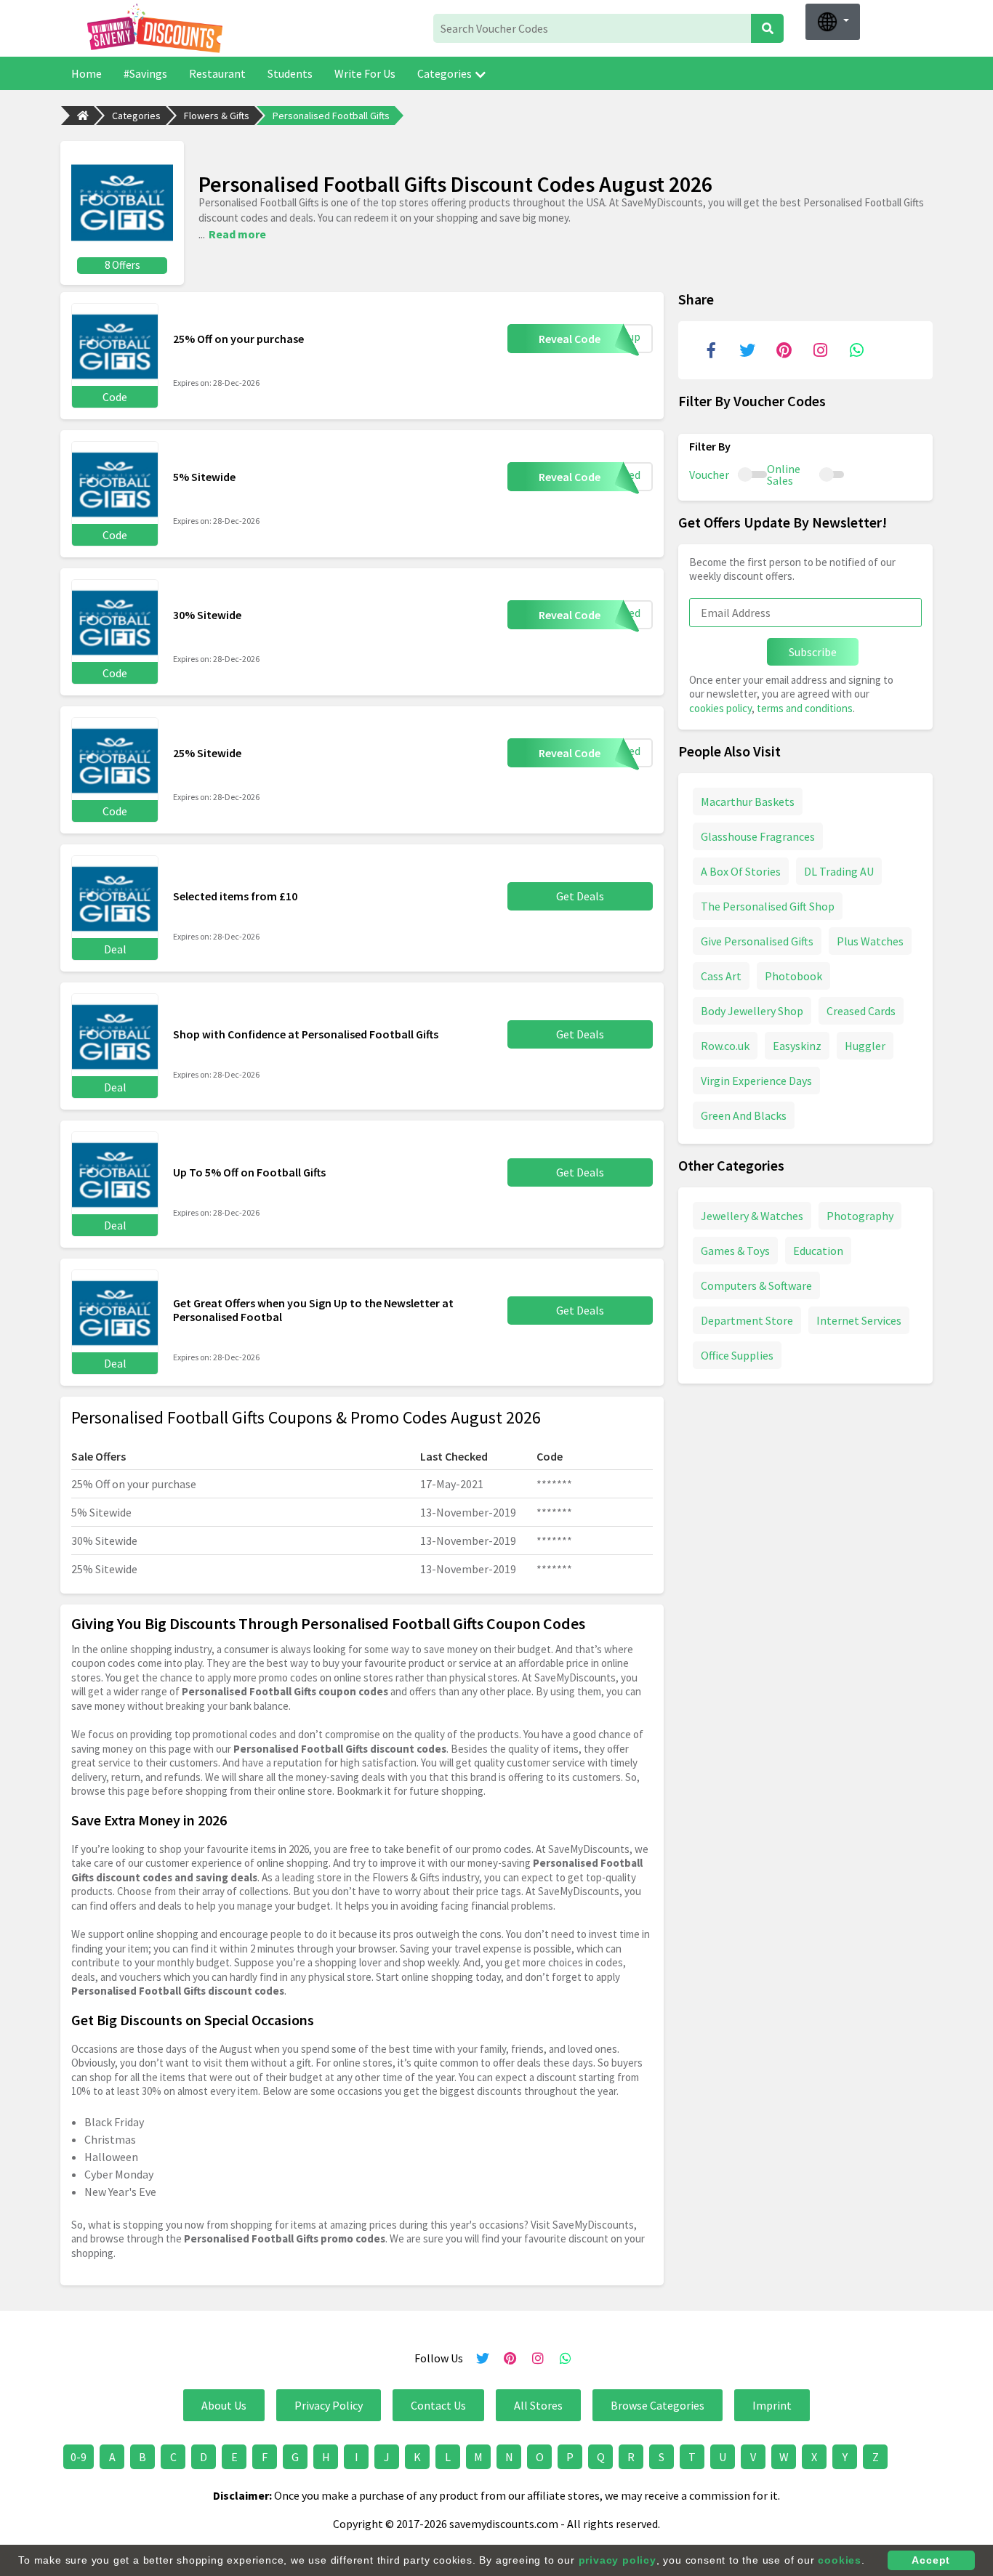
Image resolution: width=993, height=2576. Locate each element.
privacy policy (618, 2560)
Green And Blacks (744, 1115)
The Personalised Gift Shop (768, 906)
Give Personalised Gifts (757, 941)
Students (290, 73)
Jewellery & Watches (752, 1216)
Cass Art (721, 976)
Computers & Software (756, 1285)
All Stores (538, 2405)
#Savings (145, 73)
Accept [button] (931, 2560)
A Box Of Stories (741, 871)
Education (818, 1251)
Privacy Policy (329, 2405)
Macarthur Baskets (748, 802)
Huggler (865, 1046)
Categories (445, 73)
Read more (237, 234)
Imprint (772, 2405)
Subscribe (813, 652)
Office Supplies (737, 1355)
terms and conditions (805, 708)
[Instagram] (820, 350)
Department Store (747, 1320)
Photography (860, 1216)
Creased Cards (861, 1011)
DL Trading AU (839, 871)
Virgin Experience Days (756, 1081)
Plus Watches (870, 941)
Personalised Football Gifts (331, 116)
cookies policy (720, 708)
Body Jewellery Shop (752, 1011)
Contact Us (438, 2405)
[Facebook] (711, 350)
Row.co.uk (725, 1046)
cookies (840, 2560)
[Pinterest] (784, 350)
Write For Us (365, 73)
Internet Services (859, 1320)
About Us (224, 2405)
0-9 (79, 2457)
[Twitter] (747, 350)
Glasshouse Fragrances (758, 836)
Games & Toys (735, 1251)
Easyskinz (797, 1046)
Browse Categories (658, 2405)
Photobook (793, 976)
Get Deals (580, 896)
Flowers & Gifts (217, 116)
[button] (833, 22)
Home (87, 73)
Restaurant (217, 73)
